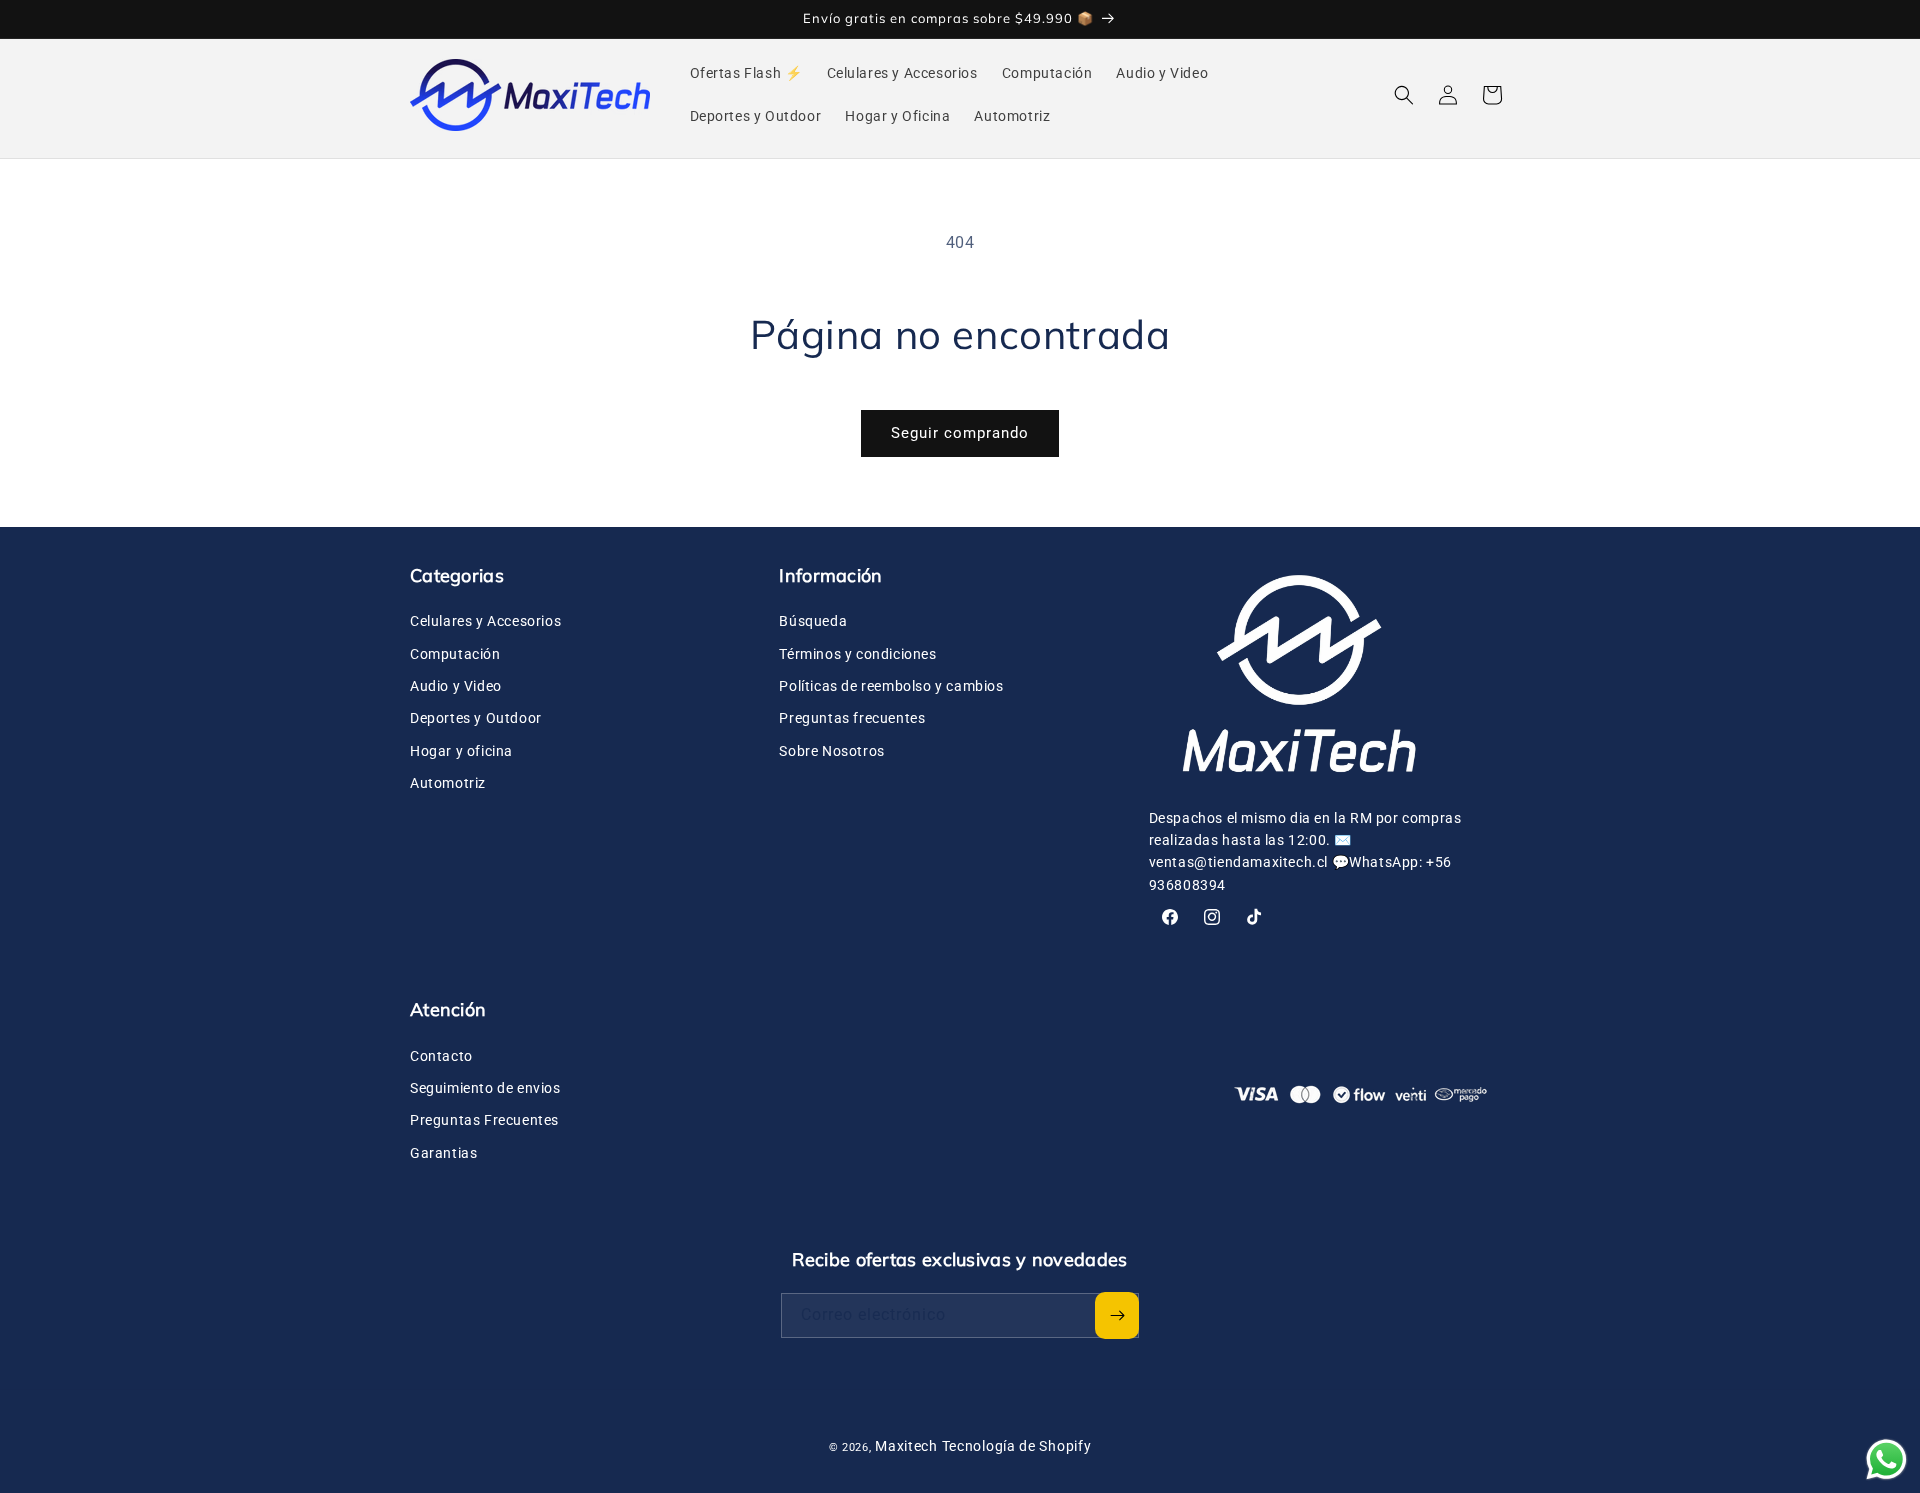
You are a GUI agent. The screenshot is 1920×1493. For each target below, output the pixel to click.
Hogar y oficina (461, 751)
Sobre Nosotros (831, 751)
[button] (1404, 95)
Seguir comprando (960, 433)
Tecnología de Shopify (1017, 1446)
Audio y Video (456, 686)
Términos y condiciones (857, 654)
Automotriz (448, 783)
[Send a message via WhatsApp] (1886, 1459)
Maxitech (906, 1446)
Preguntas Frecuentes (484, 1120)
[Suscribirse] (1117, 1315)
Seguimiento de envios (485, 1088)
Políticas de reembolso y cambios (891, 686)
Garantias (443, 1153)
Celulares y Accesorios (485, 621)
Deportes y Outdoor (476, 718)
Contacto (441, 1056)
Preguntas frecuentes (852, 718)
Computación (455, 654)
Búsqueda (813, 621)
